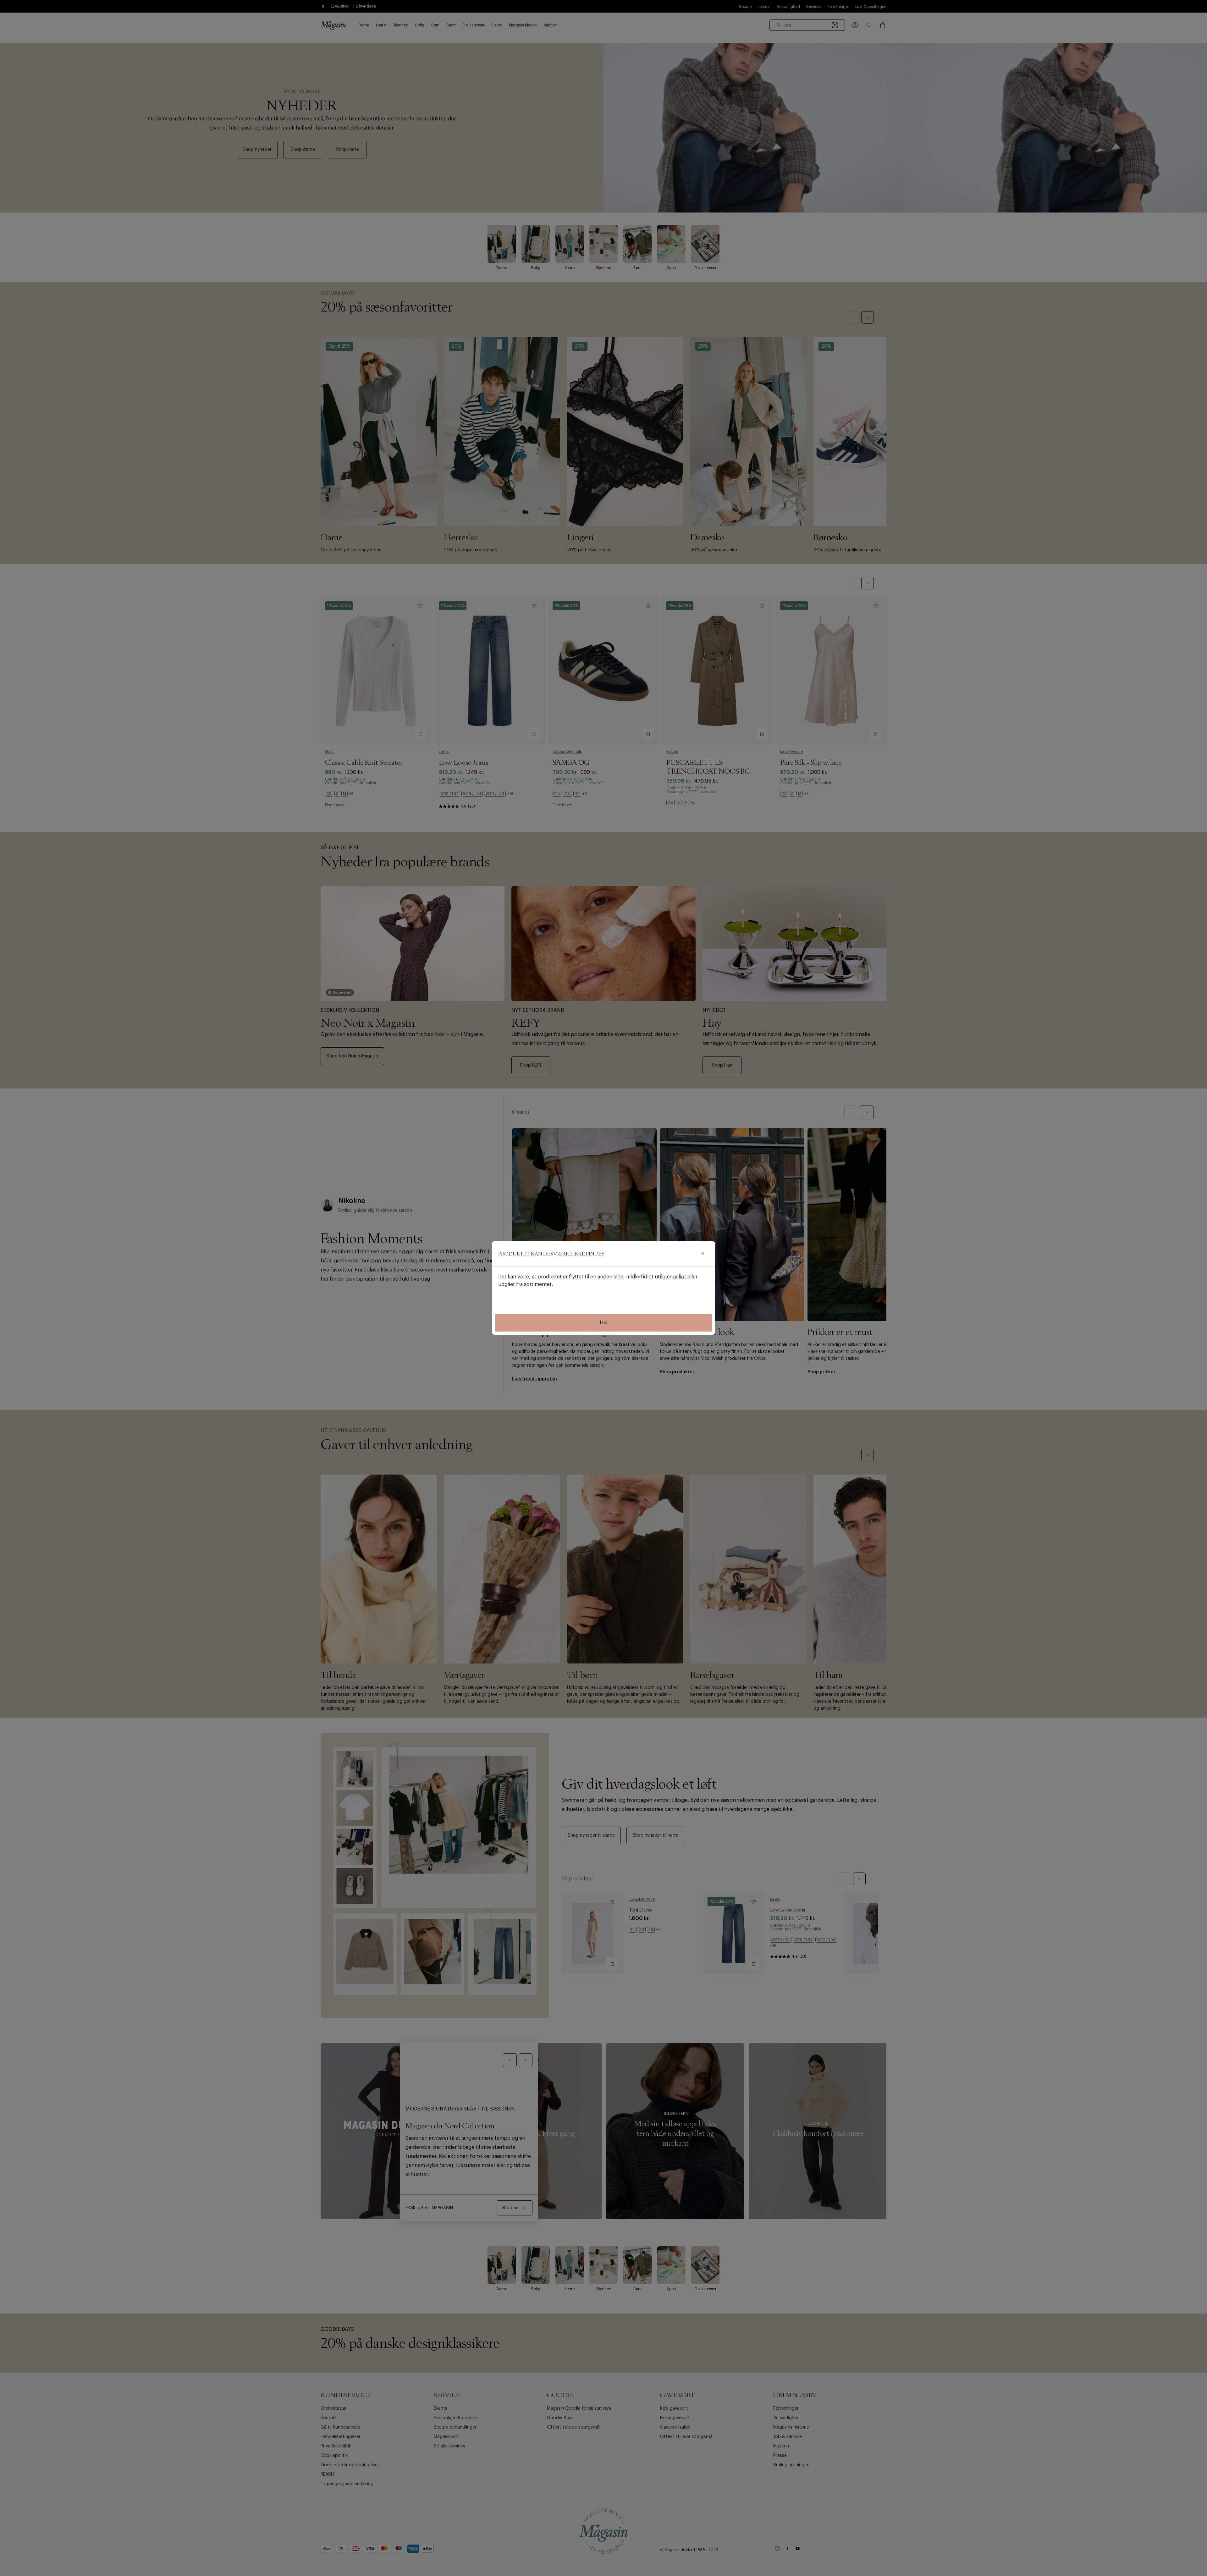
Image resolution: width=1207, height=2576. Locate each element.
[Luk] (703, 1254)
